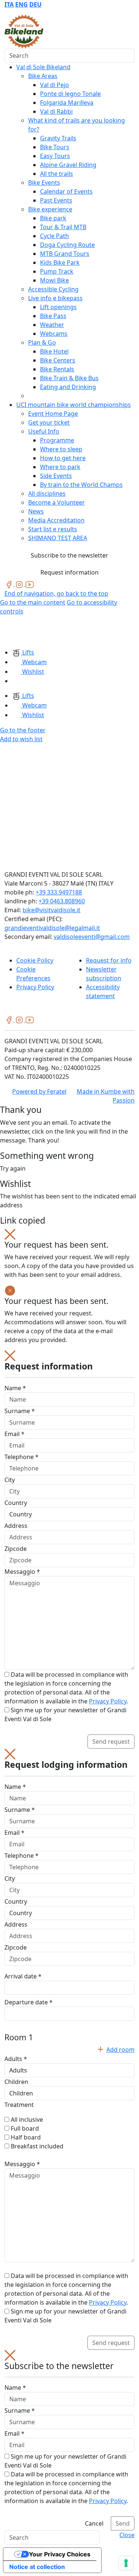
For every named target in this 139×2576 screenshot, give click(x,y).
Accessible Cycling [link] (53, 289)
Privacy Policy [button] (35, 987)
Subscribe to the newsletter (69, 555)
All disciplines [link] (47, 494)
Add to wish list (21, 739)
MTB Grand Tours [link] (65, 254)
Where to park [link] (60, 467)
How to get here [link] (63, 458)
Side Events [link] (56, 476)
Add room (120, 2050)
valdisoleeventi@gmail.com (92, 937)
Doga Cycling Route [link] (67, 245)
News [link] (36, 511)
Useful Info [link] (44, 431)
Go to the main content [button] (33, 602)
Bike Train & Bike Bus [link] (69, 378)
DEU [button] (35, 4)
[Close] (10, 1234)
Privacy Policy (108, 1701)
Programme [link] (57, 440)
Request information (69, 572)
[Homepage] (19, 631)
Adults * (16, 2059)
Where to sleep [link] (61, 449)
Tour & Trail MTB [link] (63, 227)
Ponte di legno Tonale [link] (70, 94)
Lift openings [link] (58, 307)
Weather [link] (52, 325)
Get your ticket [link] (49, 422)
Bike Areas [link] (43, 76)
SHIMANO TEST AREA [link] (58, 538)
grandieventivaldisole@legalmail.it (52, 928)
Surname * (20, 1411)
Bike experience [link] (50, 209)
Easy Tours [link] (55, 156)
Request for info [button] (109, 960)
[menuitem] (9, 4)
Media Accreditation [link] (56, 520)
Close (127, 2535)
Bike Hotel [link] (54, 351)
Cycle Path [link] (54, 236)
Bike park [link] (53, 218)
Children (16, 2082)
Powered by (39, 1091)
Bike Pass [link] (53, 316)
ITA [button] (9, 4)
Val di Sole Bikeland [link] (43, 67)
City (10, 1480)
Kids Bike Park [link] (60, 262)
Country (16, 1503)
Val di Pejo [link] (54, 85)
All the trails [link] (57, 174)
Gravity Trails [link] (58, 138)
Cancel (94, 2523)
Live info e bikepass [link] (55, 298)
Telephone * (21, 1457)
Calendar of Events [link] (66, 191)
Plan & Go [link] (42, 342)
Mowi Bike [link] (54, 280)
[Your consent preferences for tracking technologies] (126, 2563)
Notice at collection (37, 2567)
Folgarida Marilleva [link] (67, 103)
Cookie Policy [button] (35, 960)
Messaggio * (22, 1572)
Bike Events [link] (44, 183)
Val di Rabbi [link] (56, 111)
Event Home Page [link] (53, 414)
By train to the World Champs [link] (81, 485)
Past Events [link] (56, 200)
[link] (10, 584)
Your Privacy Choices (60, 2554)
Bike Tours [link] (55, 147)
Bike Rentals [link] (57, 369)
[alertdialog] (69, 2440)
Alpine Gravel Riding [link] (68, 165)
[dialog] (69, 1550)
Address (16, 1526)
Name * (15, 1388)
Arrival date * (23, 1976)
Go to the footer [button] (23, 730)
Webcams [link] (54, 334)
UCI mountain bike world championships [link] (74, 405)
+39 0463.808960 (62, 901)
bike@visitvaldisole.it (52, 910)
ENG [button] (21, 4)
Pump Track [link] (57, 271)
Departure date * (29, 2002)
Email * (14, 1434)
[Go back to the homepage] (24, 31)
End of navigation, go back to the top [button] (56, 593)
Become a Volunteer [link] (57, 502)
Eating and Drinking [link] (68, 387)
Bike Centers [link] (58, 360)
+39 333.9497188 (59, 892)
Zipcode (16, 1549)
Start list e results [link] (53, 529)
